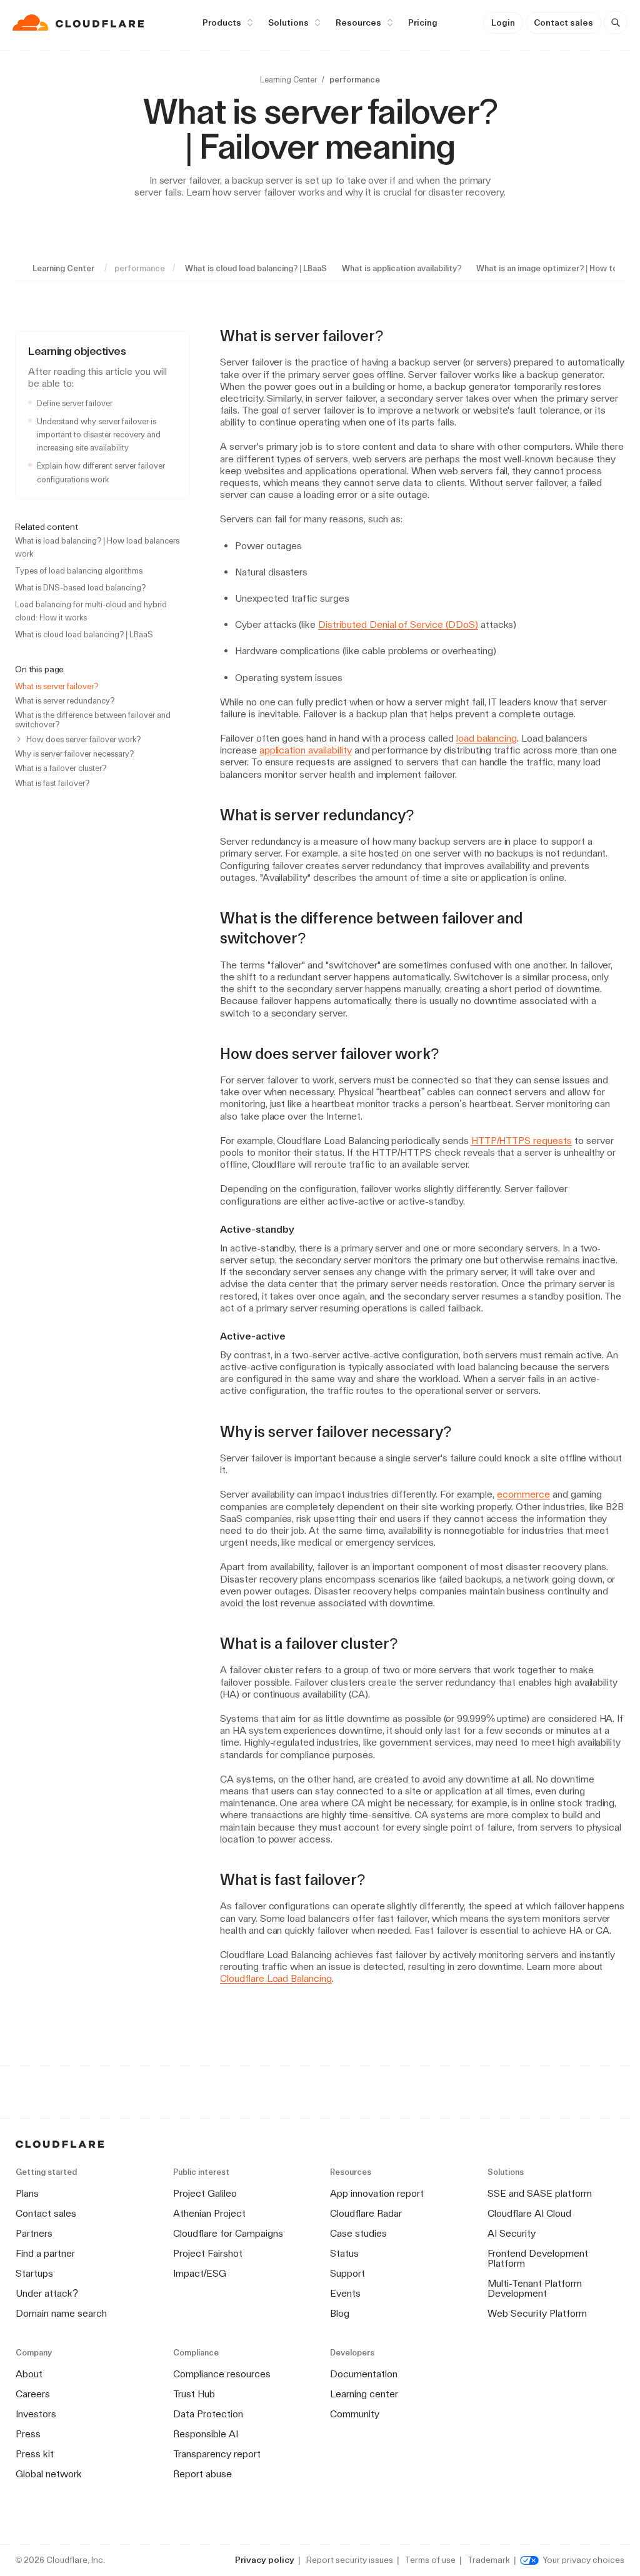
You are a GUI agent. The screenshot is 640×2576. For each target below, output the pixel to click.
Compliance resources (222, 2374)
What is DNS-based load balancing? (80, 588)
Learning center (364, 2394)
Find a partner (45, 2253)
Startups (34, 2273)
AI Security (512, 2233)
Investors (36, 2414)
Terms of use (430, 2560)
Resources (358, 22)
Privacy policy (265, 2560)
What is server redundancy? (65, 701)
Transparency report (217, 2454)
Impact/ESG (200, 2273)
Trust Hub (194, 2394)
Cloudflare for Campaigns (228, 2233)
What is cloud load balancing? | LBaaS (256, 268)
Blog (340, 2313)
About (29, 2374)
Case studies (358, 2233)
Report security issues (350, 2560)
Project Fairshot (208, 2253)
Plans (27, 2193)
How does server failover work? (83, 739)
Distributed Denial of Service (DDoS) (398, 624)
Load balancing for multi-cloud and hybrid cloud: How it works (91, 611)
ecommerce (523, 1494)
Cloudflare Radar (366, 2213)
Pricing (423, 22)
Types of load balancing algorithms (79, 571)
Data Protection (208, 2414)
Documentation (364, 2374)
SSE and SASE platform (540, 2193)
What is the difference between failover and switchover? (93, 720)
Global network (49, 2474)
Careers (33, 2394)
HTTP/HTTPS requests (522, 1141)
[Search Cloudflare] (616, 22)
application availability (306, 750)
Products (222, 22)
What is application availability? (402, 268)
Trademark (489, 2560)
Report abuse (202, 2474)
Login (503, 22)
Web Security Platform (537, 2313)
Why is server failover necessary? (74, 754)
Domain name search (61, 2313)
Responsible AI (206, 2434)
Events (345, 2293)
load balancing (487, 738)
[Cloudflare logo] (80, 22)
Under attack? (47, 2293)
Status (344, 2253)
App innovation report (377, 2193)
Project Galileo (205, 2193)
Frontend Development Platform (538, 2258)
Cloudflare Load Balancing (276, 1978)
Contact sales (563, 22)
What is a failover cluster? (61, 768)
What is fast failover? (52, 783)
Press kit (35, 2454)
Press (28, 2434)
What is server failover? (57, 686)
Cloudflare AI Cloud (529, 2213)
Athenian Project (209, 2213)
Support (347, 2273)
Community (355, 2414)
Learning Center (288, 80)
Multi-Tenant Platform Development (535, 2288)
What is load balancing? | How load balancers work (97, 547)
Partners (34, 2233)
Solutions (288, 22)
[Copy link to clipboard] (394, 336)
